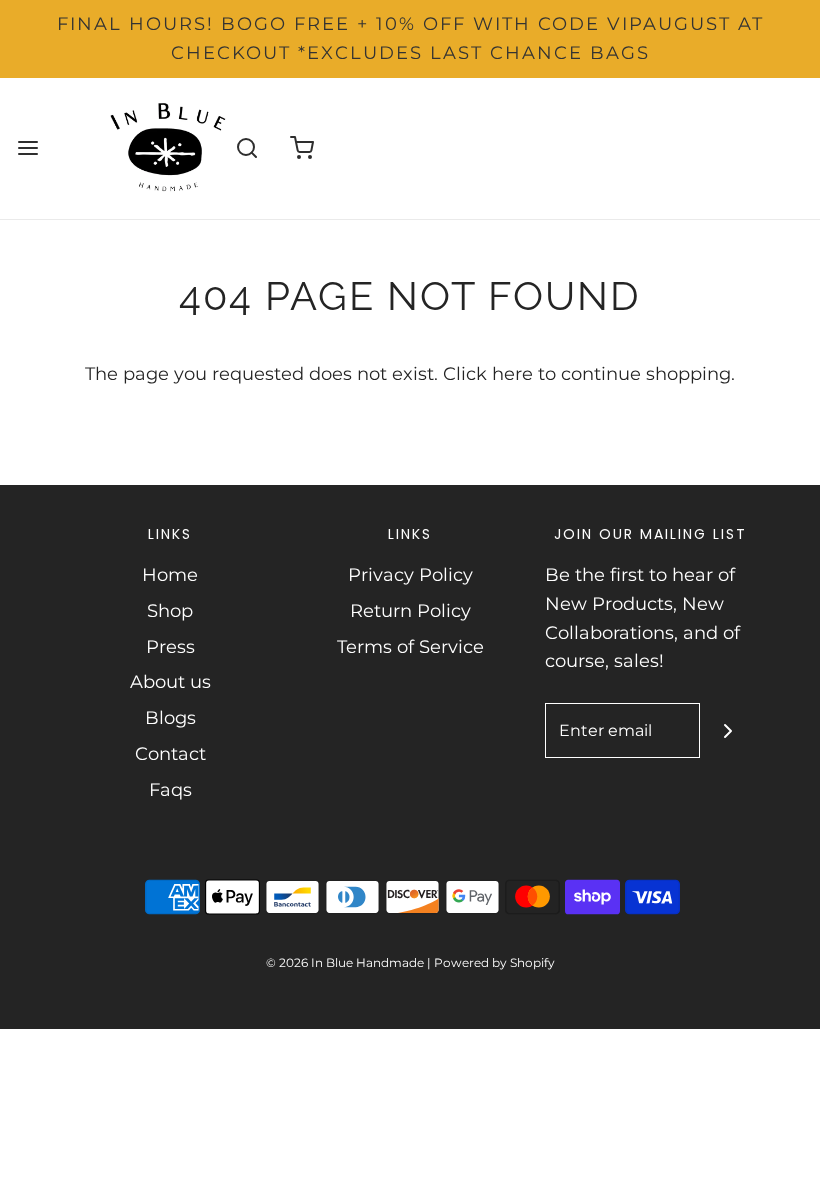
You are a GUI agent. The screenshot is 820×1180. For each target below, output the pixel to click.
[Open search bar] (246, 148)
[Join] (727, 730)
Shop (170, 611)
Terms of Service (410, 647)
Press (170, 647)
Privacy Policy (410, 575)
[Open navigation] (27, 148)
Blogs (170, 718)
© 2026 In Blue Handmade (345, 962)
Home (170, 575)
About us (170, 682)
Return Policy (410, 611)
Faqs (170, 790)
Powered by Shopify (494, 962)
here (512, 374)
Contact (170, 754)
